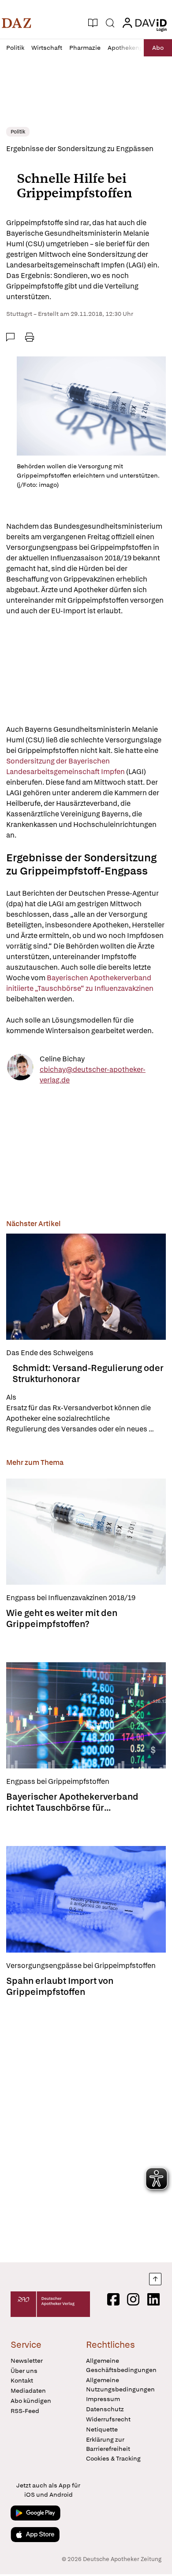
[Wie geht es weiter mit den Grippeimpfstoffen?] (86, 1532)
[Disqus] (86, 2127)
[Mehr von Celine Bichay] (20, 1070)
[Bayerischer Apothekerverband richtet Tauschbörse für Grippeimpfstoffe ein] (86, 1715)
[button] (17, 23)
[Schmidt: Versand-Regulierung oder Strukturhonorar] (86, 1287)
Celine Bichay (62, 1059)
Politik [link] (18, 132)
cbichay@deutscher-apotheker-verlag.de (93, 1075)
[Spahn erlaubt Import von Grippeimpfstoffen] (86, 1899)
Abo (158, 48)
